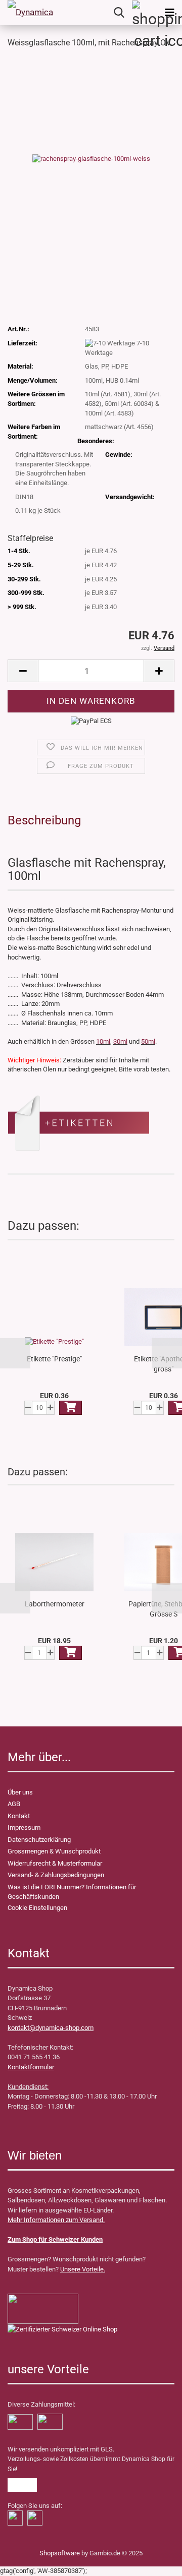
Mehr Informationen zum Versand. (56, 2220)
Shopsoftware (60, 2553)
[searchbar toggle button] (119, 13)
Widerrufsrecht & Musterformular (55, 1863)
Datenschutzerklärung (39, 1840)
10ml (103, 1041)
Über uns (20, 1792)
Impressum (24, 1828)
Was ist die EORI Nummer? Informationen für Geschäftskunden (72, 1892)
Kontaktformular (31, 2067)
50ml (148, 1041)
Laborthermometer (55, 1604)
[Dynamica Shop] (30, 13)
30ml (120, 1041)
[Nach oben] (28, 2561)
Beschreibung (44, 820)
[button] (15, 1353)
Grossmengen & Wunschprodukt (54, 1851)
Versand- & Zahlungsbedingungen (56, 1875)
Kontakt (19, 1816)
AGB (14, 1804)
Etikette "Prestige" (54, 1359)
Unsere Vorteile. (83, 2269)
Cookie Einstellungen (37, 1908)
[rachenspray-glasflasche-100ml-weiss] (91, 158)
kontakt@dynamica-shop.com (51, 2028)
